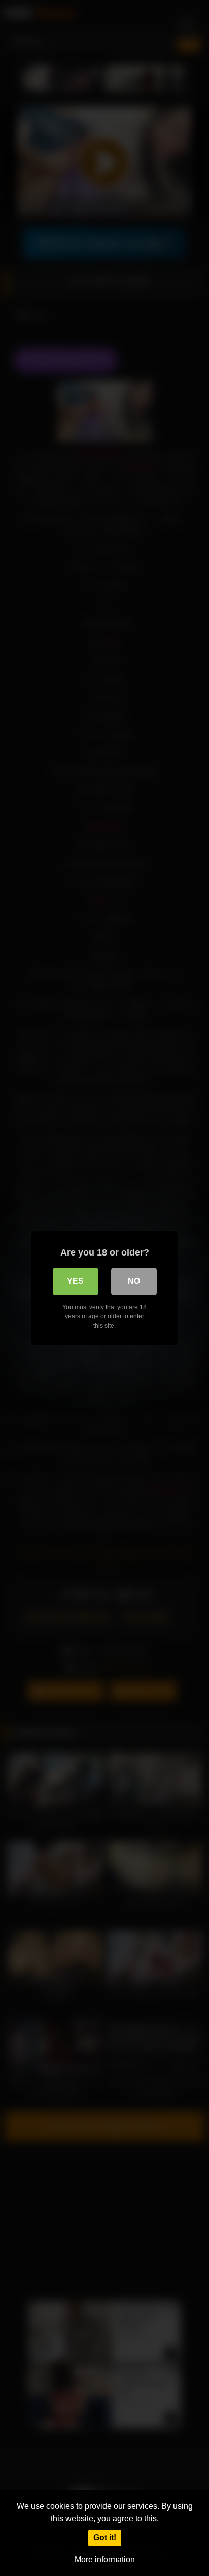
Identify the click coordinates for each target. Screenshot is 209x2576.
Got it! (105, 2538)
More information (105, 2560)
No (134, 1281)
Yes (75, 1281)
